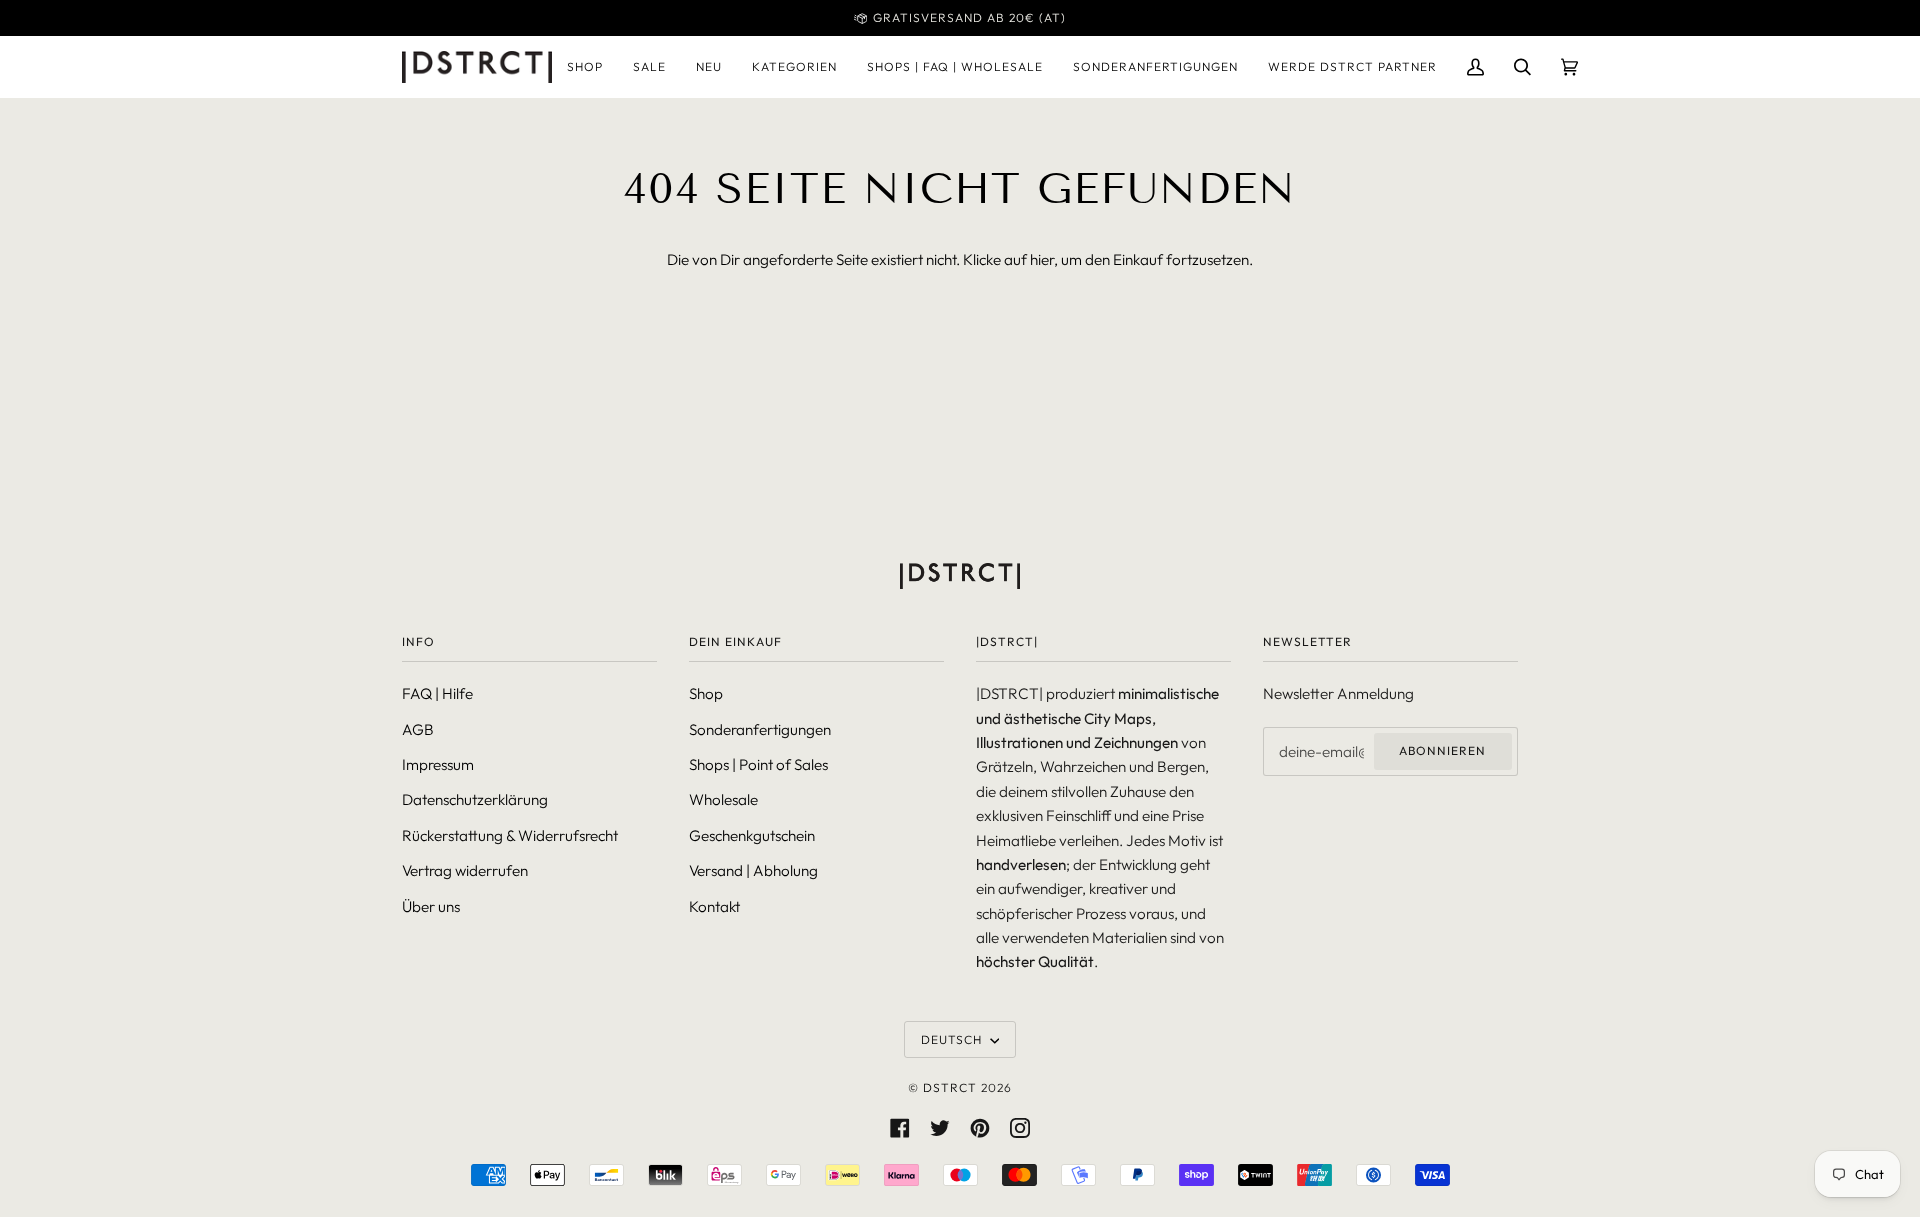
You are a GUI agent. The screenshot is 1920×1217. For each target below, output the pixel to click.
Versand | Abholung (753, 870)
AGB (418, 729)
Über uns (431, 906)
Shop (706, 693)
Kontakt (714, 906)
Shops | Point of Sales (758, 764)
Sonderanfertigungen (760, 729)
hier (1042, 259)
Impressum (438, 764)
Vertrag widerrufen (465, 870)
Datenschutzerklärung (475, 799)
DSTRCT (950, 1087)
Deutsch (953, 1039)
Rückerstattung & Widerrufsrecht (510, 835)
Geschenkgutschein (752, 835)
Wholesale (723, 799)
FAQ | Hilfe (437, 693)
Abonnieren (1442, 750)
